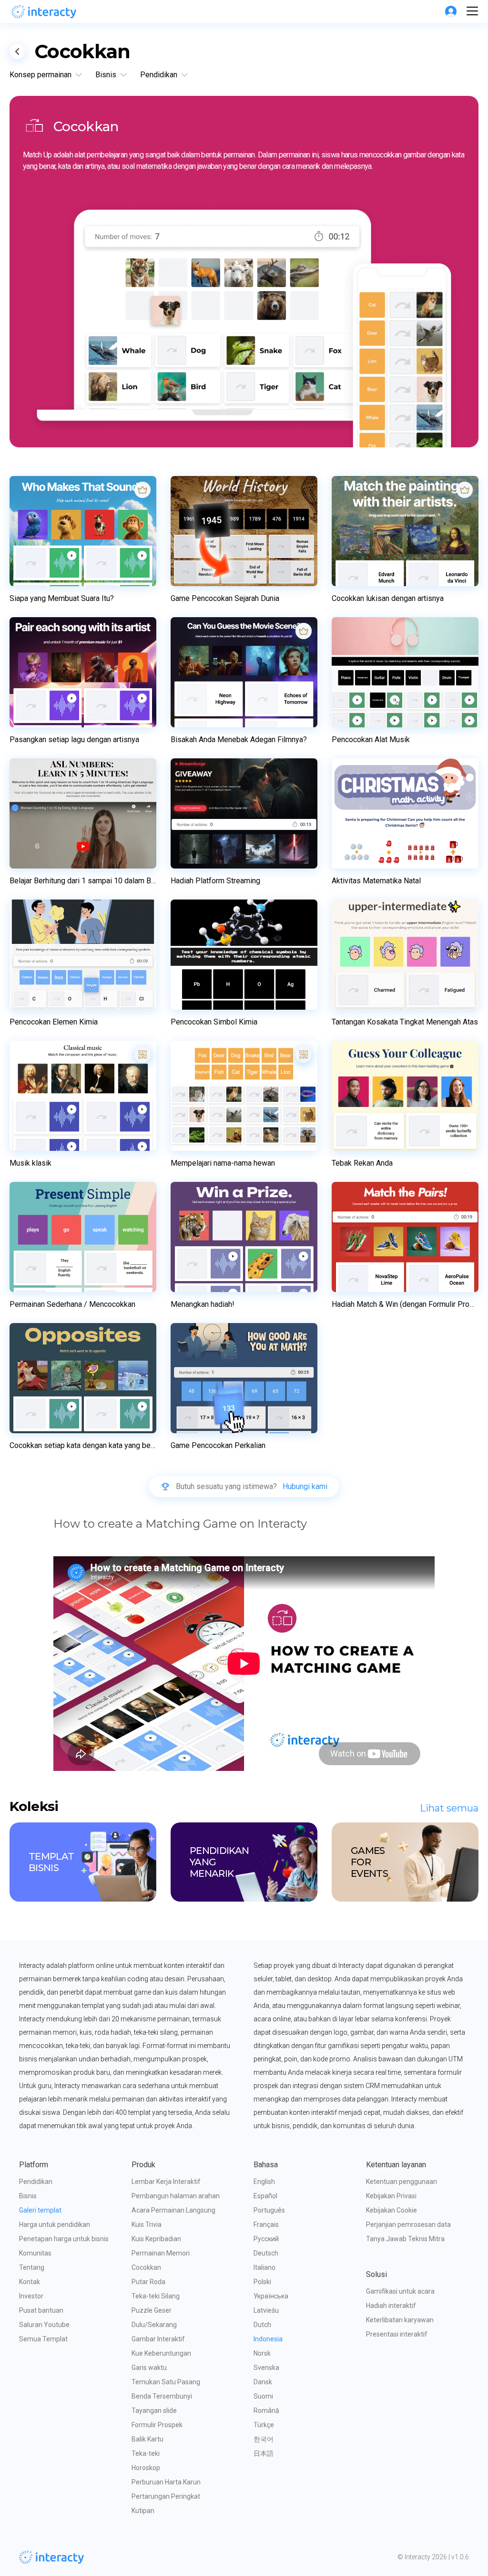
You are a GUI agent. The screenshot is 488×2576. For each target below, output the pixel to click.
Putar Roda (148, 2282)
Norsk (262, 2353)
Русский (266, 2239)
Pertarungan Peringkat (166, 2496)
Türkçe (264, 2425)
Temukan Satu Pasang (166, 2382)
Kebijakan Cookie (391, 2210)
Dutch (262, 2325)
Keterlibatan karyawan (400, 2320)
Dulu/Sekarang (154, 2325)
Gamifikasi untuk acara (400, 2291)
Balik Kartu (147, 2439)
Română (266, 2410)
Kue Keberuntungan (161, 2353)
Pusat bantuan (41, 2310)
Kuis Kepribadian (156, 2239)
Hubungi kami (305, 1487)
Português (269, 2210)
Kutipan (143, 2511)
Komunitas (35, 2253)
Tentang (32, 2267)
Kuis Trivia (147, 2224)
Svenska (266, 2368)
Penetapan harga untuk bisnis (64, 2239)
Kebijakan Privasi (391, 2196)
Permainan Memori (161, 2253)
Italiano (264, 2267)
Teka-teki (146, 2453)
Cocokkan (146, 2267)
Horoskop (146, 2468)
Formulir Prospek (157, 2425)
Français (266, 2224)
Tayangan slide (154, 2410)
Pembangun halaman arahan (176, 2196)
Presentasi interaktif (397, 2334)
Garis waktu (149, 2368)
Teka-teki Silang (156, 2296)
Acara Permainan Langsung (173, 2210)
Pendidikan (36, 2182)
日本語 (264, 2453)
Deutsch (266, 2253)
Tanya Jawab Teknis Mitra (405, 2239)
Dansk (263, 2382)
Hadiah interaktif (391, 2306)
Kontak (30, 2282)
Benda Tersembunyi (162, 2396)
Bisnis (28, 2196)
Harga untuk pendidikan (55, 2224)
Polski (262, 2282)
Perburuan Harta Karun (166, 2482)
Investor (31, 2296)
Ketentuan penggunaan (402, 2182)
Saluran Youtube (44, 2325)
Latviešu (266, 2310)
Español (265, 2196)
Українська (271, 2296)
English (264, 2182)
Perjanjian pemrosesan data (408, 2224)
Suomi (263, 2396)
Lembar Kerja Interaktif (166, 2182)
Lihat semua (449, 1808)
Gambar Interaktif (158, 2339)
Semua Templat (43, 2339)
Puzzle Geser (152, 2310)
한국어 (264, 2439)
